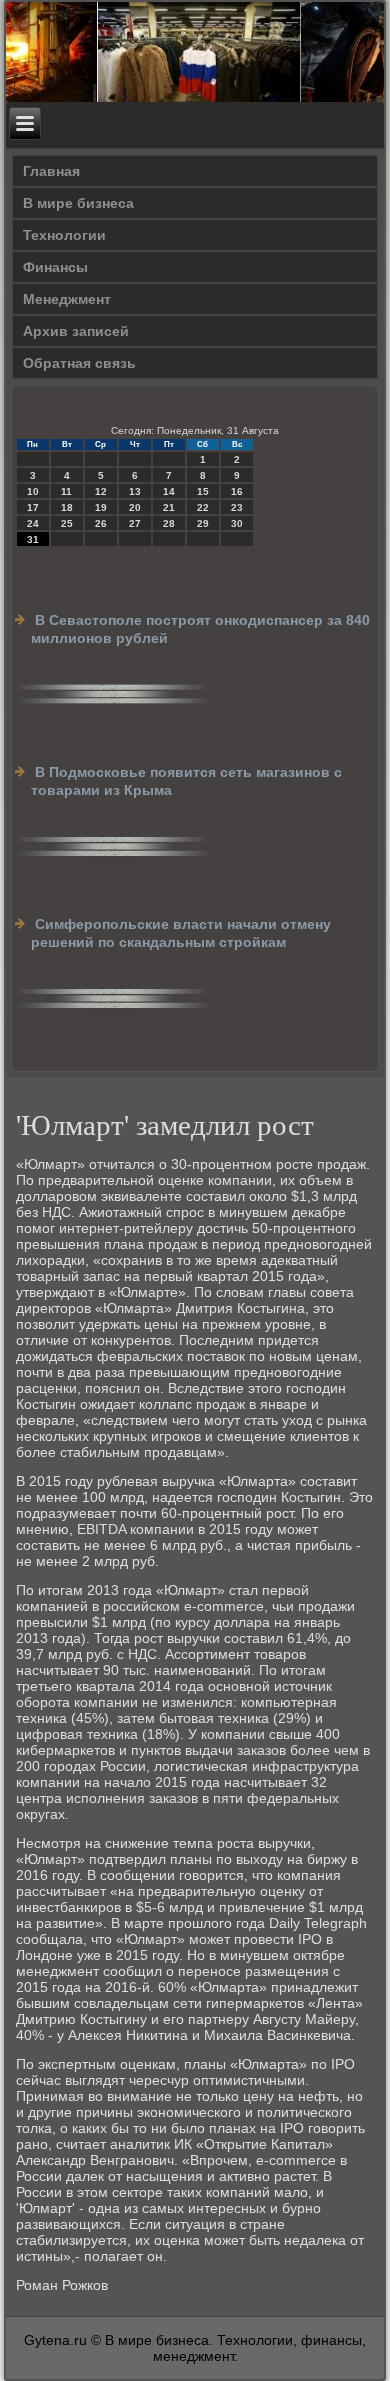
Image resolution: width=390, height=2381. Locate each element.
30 (237, 523)
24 (33, 523)
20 (135, 507)
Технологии (64, 235)
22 (203, 507)
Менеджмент (67, 299)
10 (33, 491)
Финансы (55, 267)
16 (237, 491)
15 (203, 491)
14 (169, 491)
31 (33, 539)
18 (67, 507)
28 (169, 523)
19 (101, 507)
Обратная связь (79, 363)
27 (135, 523)
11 (66, 491)
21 (169, 507)
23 (237, 507)
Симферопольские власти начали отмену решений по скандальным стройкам (181, 933)
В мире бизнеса (78, 203)
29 (203, 523)
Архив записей (76, 331)
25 (67, 523)
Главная (51, 171)
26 (101, 523)
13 (135, 491)
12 (101, 491)
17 (33, 507)
